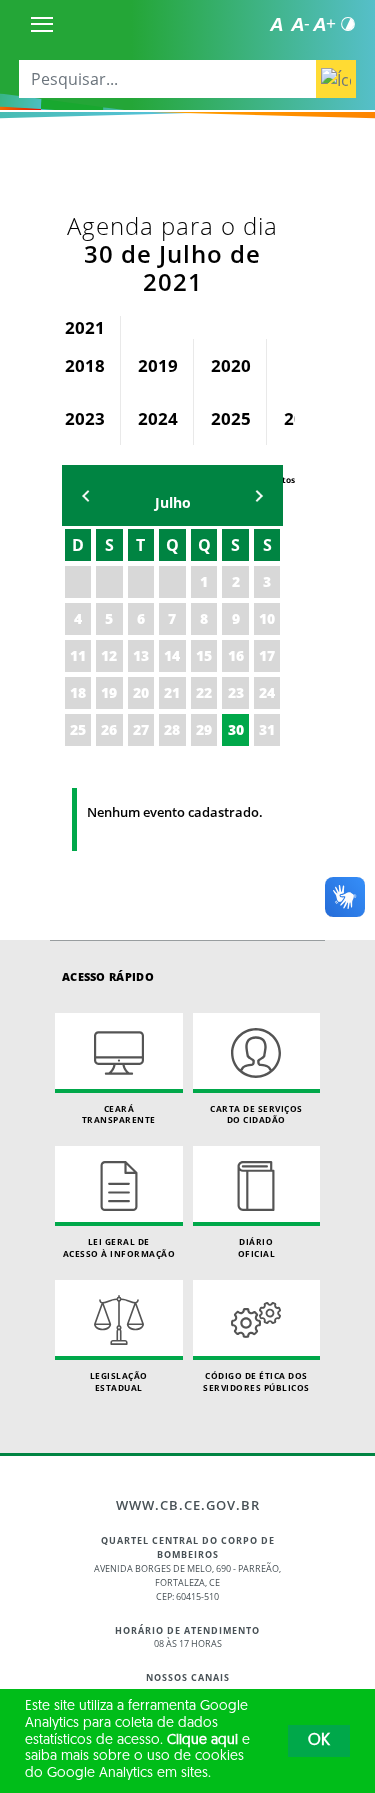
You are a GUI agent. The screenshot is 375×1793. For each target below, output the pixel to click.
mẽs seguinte (259, 495)
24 (267, 692)
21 (172, 692)
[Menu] (42, 24)
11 (78, 655)
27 (141, 729)
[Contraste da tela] (348, 24)
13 (141, 655)
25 (78, 729)
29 (204, 729)
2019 (158, 365)
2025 (231, 418)
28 (172, 729)
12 (109, 655)
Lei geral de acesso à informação (119, 1247)
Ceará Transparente (119, 1114)
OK (319, 1741)
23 (236, 692)
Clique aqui (202, 1740)
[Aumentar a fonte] (324, 24)
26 (109, 729)
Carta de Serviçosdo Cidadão (256, 1114)
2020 (231, 365)
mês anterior (86, 495)
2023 (85, 418)
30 (236, 729)
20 (141, 692)
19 (109, 692)
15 (204, 655)
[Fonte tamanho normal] (276, 24)
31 (267, 729)
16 (236, 655)
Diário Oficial (257, 1247)
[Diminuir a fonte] (300, 24)
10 (267, 618)
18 (78, 692)
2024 (158, 418)
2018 (85, 365)
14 (172, 655)
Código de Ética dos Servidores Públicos (256, 1381)
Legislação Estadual (119, 1381)
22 (204, 692)
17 (267, 655)
